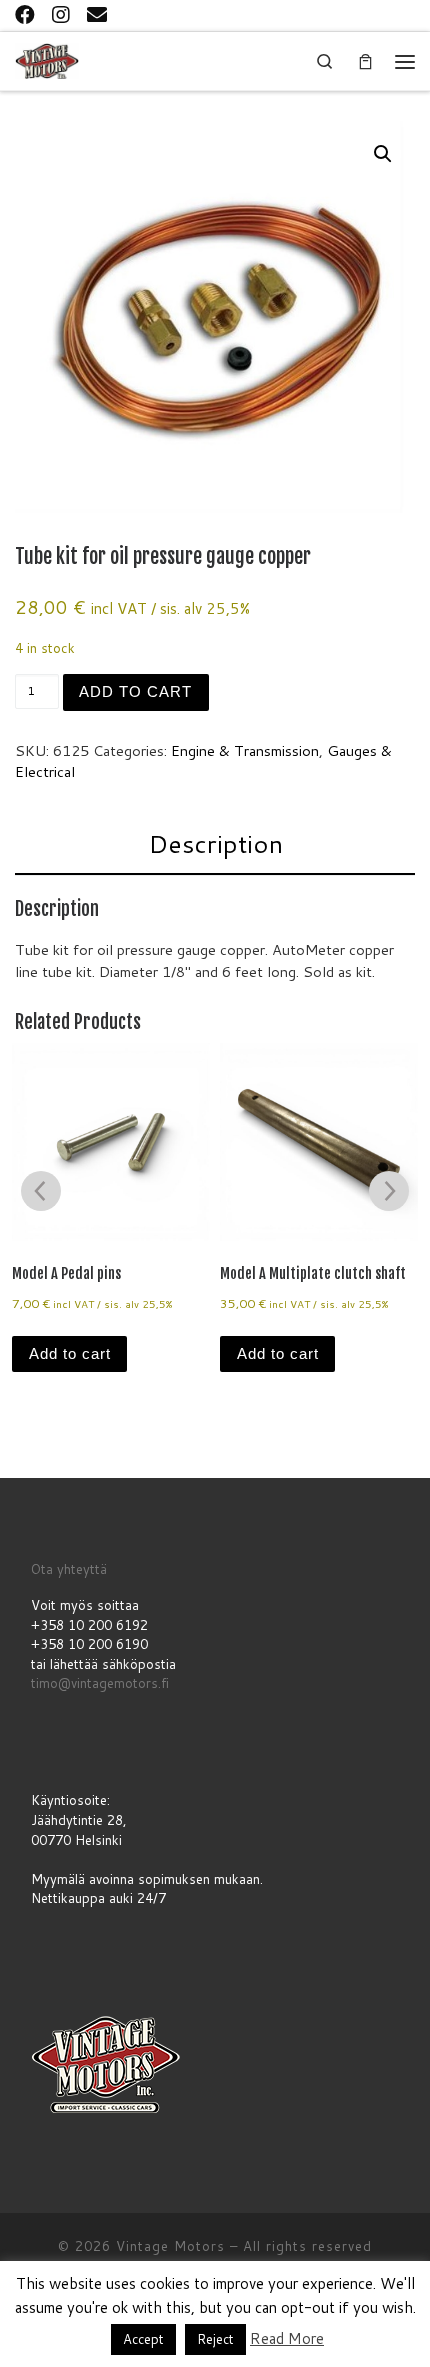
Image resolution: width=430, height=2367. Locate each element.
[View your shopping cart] (365, 61)
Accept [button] (143, 2339)
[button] (383, 154)
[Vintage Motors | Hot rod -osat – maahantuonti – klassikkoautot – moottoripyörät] (47, 59)
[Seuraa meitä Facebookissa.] (25, 14)
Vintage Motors (170, 2246)
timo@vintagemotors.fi (100, 1683)
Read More (287, 2338)
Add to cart (135, 692)
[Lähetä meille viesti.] (97, 14)
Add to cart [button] (70, 1354)
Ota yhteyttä (69, 1569)
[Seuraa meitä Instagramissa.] (61, 14)
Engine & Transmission (245, 750)
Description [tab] (215, 843)
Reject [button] (215, 2339)
